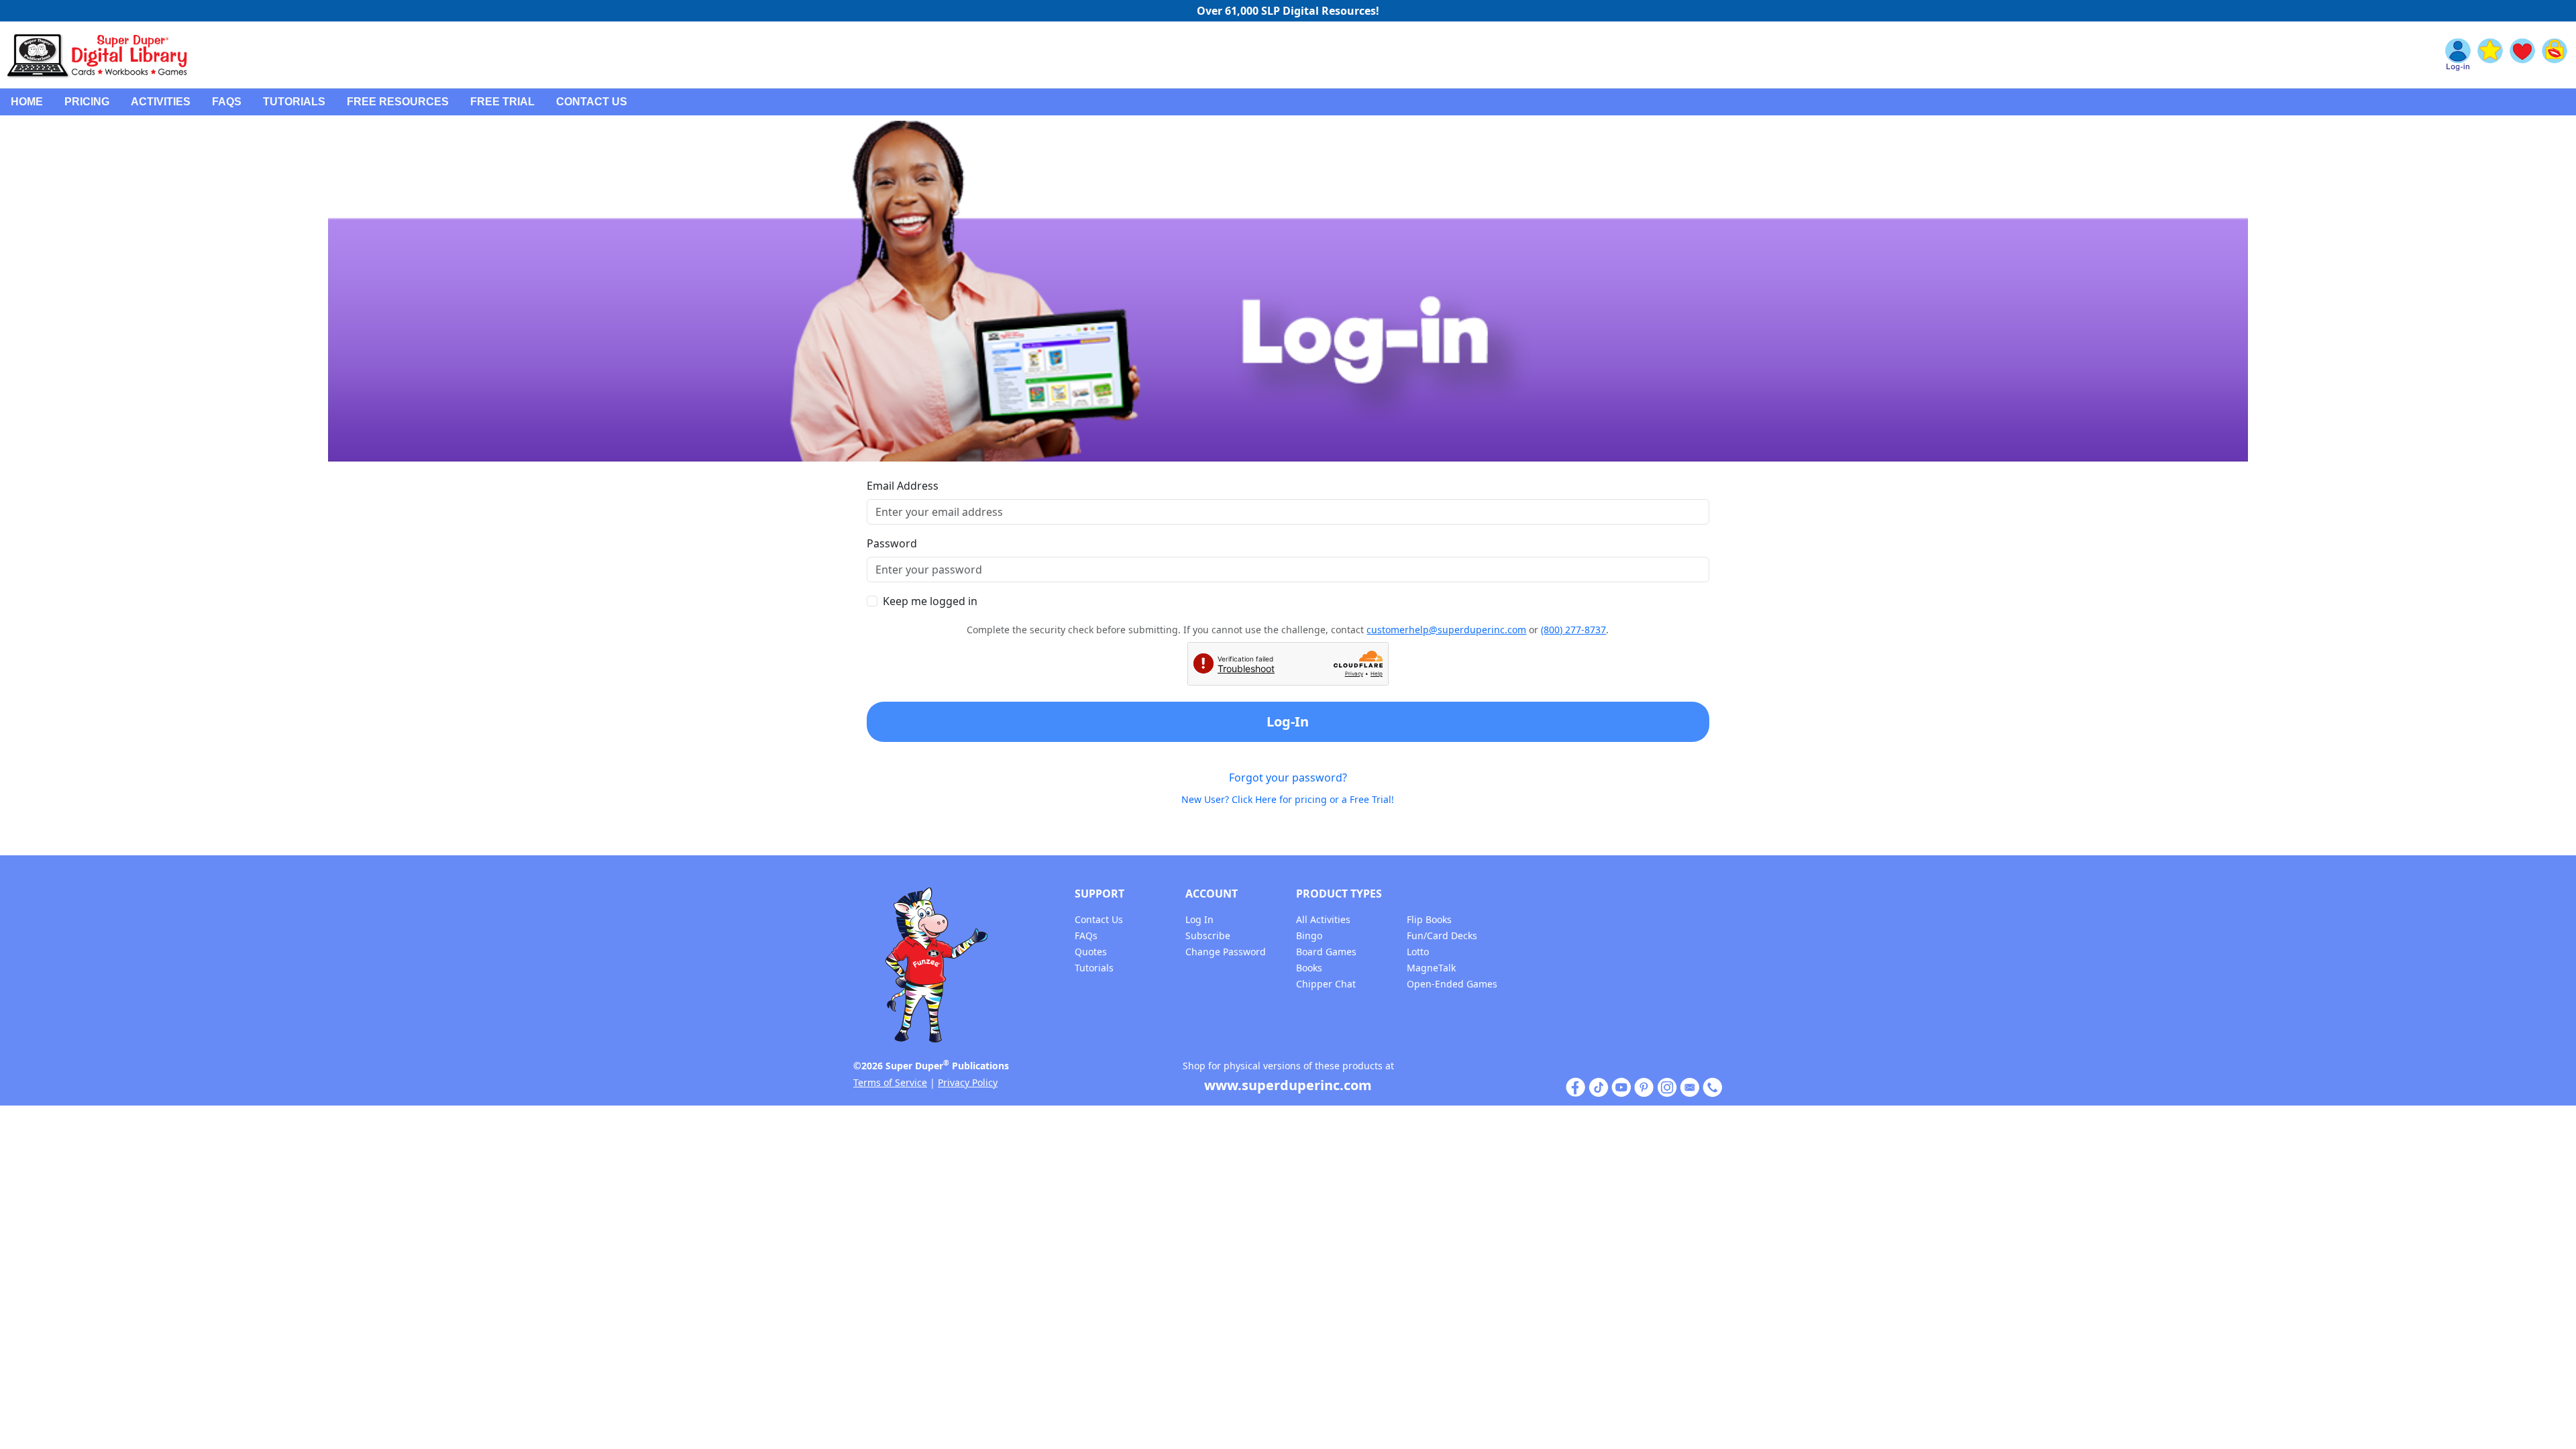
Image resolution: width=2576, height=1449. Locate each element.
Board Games (1326, 952)
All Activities (1323, 919)
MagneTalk (1431, 968)
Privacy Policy (968, 1082)
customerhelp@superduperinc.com (1446, 630)
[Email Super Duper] (1690, 1086)
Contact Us (592, 102)
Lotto (1418, 952)
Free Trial (502, 102)
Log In (1199, 919)
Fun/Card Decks (1442, 935)
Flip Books (1429, 919)
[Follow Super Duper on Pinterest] (1644, 1086)
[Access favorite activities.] (2522, 55)
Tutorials (294, 102)
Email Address (903, 486)
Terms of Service (890, 1082)
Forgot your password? (1288, 777)
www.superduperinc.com (1288, 1085)
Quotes (1091, 952)
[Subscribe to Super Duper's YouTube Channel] (1621, 1086)
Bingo (1309, 935)
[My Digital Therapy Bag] (2555, 55)
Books (1309, 968)
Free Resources (398, 102)
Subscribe (1208, 935)
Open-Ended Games (1452, 984)
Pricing (87, 102)
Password (892, 543)
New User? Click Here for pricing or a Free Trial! (1288, 799)
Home (27, 102)
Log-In (1288, 721)
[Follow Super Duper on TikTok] (1599, 1086)
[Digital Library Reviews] (2490, 55)
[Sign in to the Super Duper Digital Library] (2458, 55)
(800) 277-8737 (1573, 630)
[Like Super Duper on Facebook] (1576, 1086)
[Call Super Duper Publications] (1713, 1086)
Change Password (1226, 952)
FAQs (227, 102)
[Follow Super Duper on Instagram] (1667, 1086)
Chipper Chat (1326, 984)
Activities (161, 102)
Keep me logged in (930, 601)
